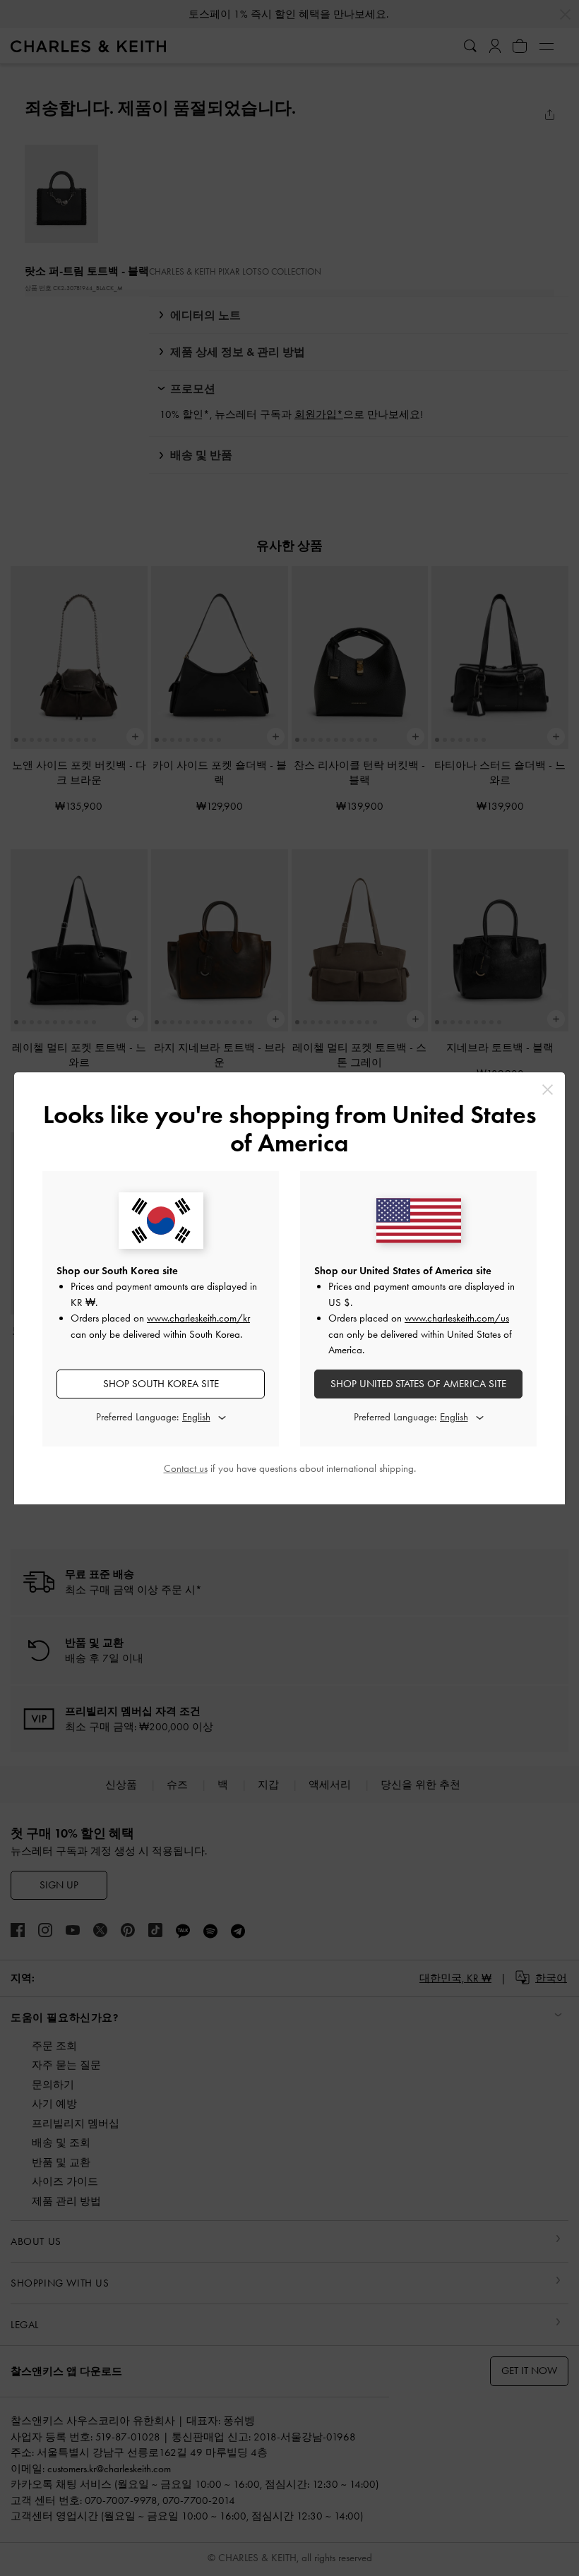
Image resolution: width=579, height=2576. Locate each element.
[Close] (548, 1090)
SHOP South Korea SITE (161, 1384)
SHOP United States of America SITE (418, 1384)
